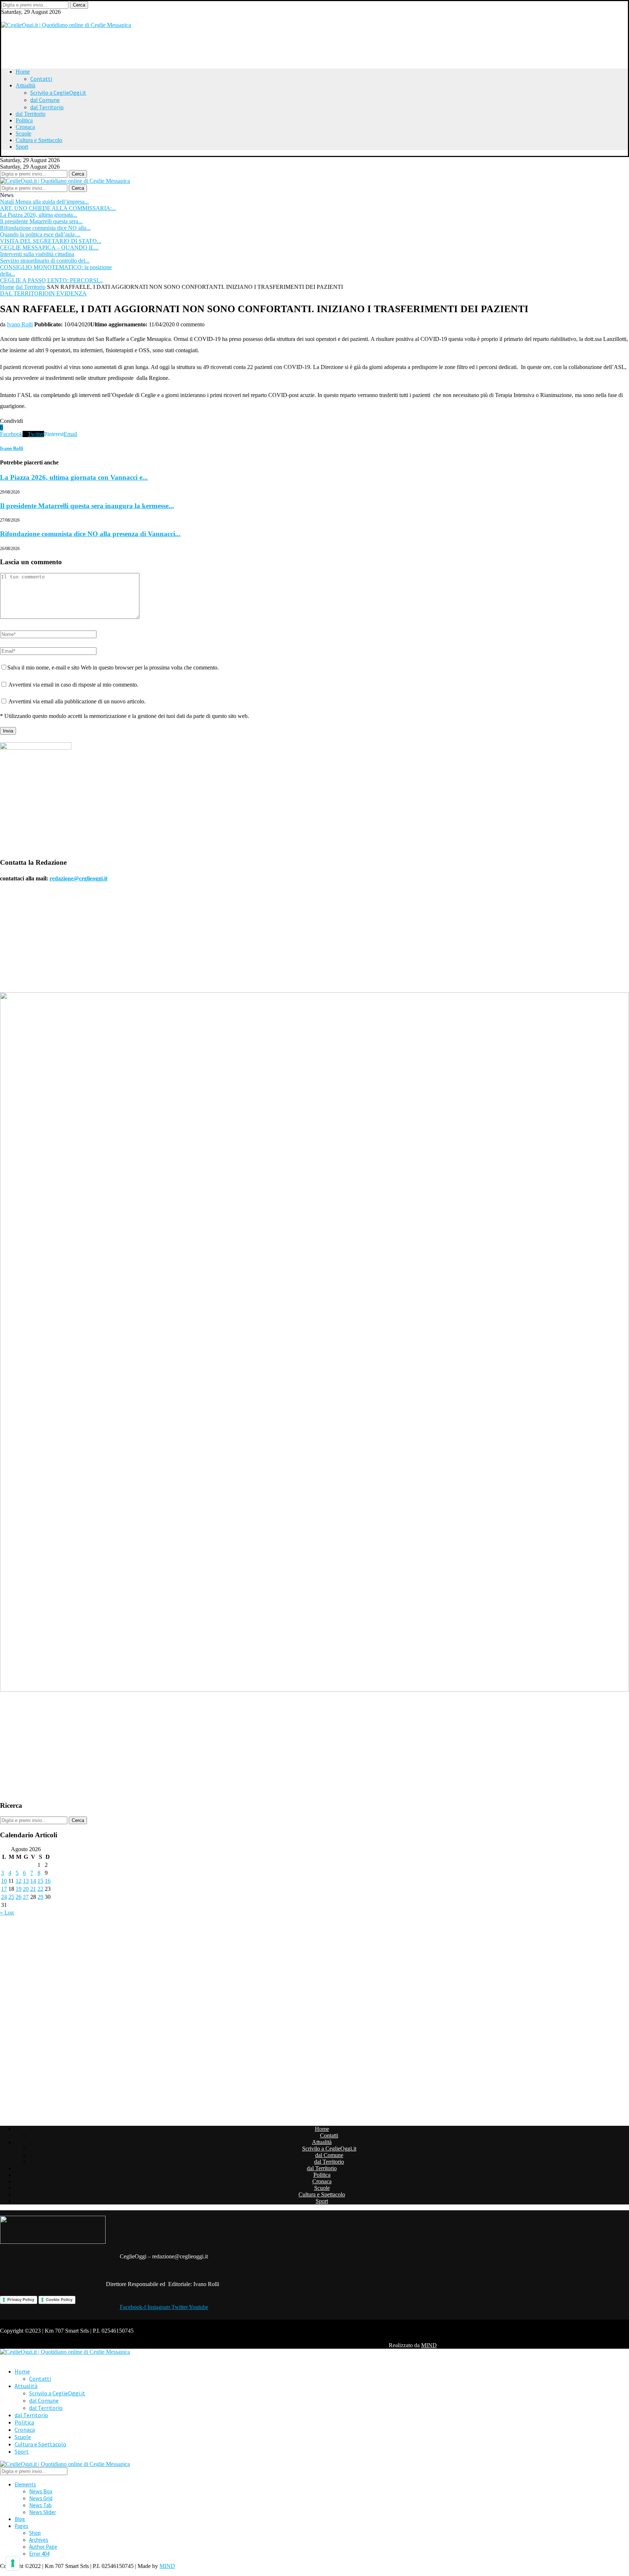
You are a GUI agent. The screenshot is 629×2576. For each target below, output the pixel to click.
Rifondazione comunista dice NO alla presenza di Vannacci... (90, 534)
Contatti (41, 79)
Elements (25, 2484)
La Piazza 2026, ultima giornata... (39, 215)
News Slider (43, 2512)
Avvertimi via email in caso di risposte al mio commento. (73, 685)
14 (33, 1881)
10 (4, 1881)
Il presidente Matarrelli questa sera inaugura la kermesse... (87, 506)
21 (33, 1889)
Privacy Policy (21, 2300)
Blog (20, 2519)
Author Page (43, 2547)
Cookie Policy (59, 2300)
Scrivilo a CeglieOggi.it (58, 93)
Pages (21, 2526)
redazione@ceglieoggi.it (78, 878)
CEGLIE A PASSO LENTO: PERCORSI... (51, 280)
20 (26, 1889)
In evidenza (68, 293)
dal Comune (45, 100)
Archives (39, 2540)
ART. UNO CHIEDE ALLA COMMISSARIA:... (58, 208)
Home (23, 72)
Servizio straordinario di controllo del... (45, 261)
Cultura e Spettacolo (39, 140)
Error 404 (39, 2554)
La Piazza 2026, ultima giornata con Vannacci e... (74, 477)
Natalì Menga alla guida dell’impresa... (44, 202)
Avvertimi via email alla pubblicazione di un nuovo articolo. (77, 701)
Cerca (79, 5)
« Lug (7, 1913)
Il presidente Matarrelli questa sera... (41, 221)
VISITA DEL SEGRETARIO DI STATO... (51, 241)
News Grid (41, 2498)
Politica (24, 120)
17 (4, 1889)
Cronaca (25, 127)
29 (40, 1897)
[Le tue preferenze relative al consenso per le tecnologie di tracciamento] (13, 2563)
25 (11, 1897)
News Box (41, 2491)
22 (40, 1889)
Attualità (25, 85)
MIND (429, 2345)
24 (4, 1897)
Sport (22, 147)
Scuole (23, 133)
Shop (35, 2533)
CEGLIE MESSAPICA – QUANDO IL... (49, 248)
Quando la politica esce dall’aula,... (40, 234)
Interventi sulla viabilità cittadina (37, 254)
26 (19, 1897)
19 (19, 1889)
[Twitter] (4, 18)
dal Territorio (47, 107)
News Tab (40, 2505)
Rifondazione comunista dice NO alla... (45, 228)
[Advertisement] (92, 45)
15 (40, 1881)
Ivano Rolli (20, 324)
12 (19, 1881)
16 (48, 1881)
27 (26, 1897)
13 (26, 1881)
